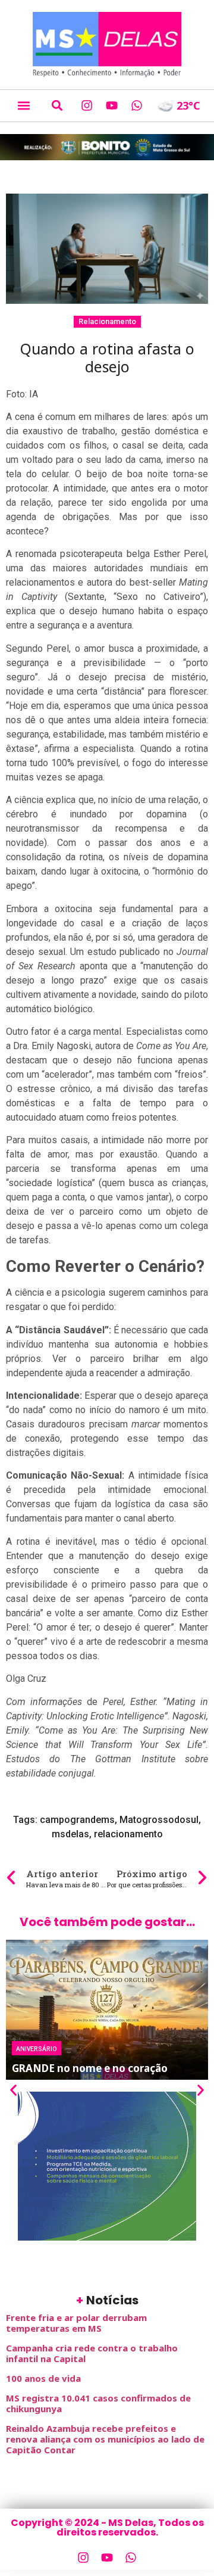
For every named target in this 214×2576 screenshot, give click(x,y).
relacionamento (128, 1834)
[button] (23, 106)
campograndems (77, 1820)
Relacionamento (107, 321)
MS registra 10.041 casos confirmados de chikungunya (98, 2403)
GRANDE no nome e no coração (90, 2068)
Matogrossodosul (159, 1820)
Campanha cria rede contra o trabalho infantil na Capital (92, 2353)
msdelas (70, 1834)
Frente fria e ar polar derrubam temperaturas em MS (76, 2323)
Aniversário (37, 2048)
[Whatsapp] (137, 105)
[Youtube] (112, 105)
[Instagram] (87, 105)
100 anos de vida (43, 2378)
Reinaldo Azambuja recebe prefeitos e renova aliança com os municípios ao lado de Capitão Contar (105, 2439)
